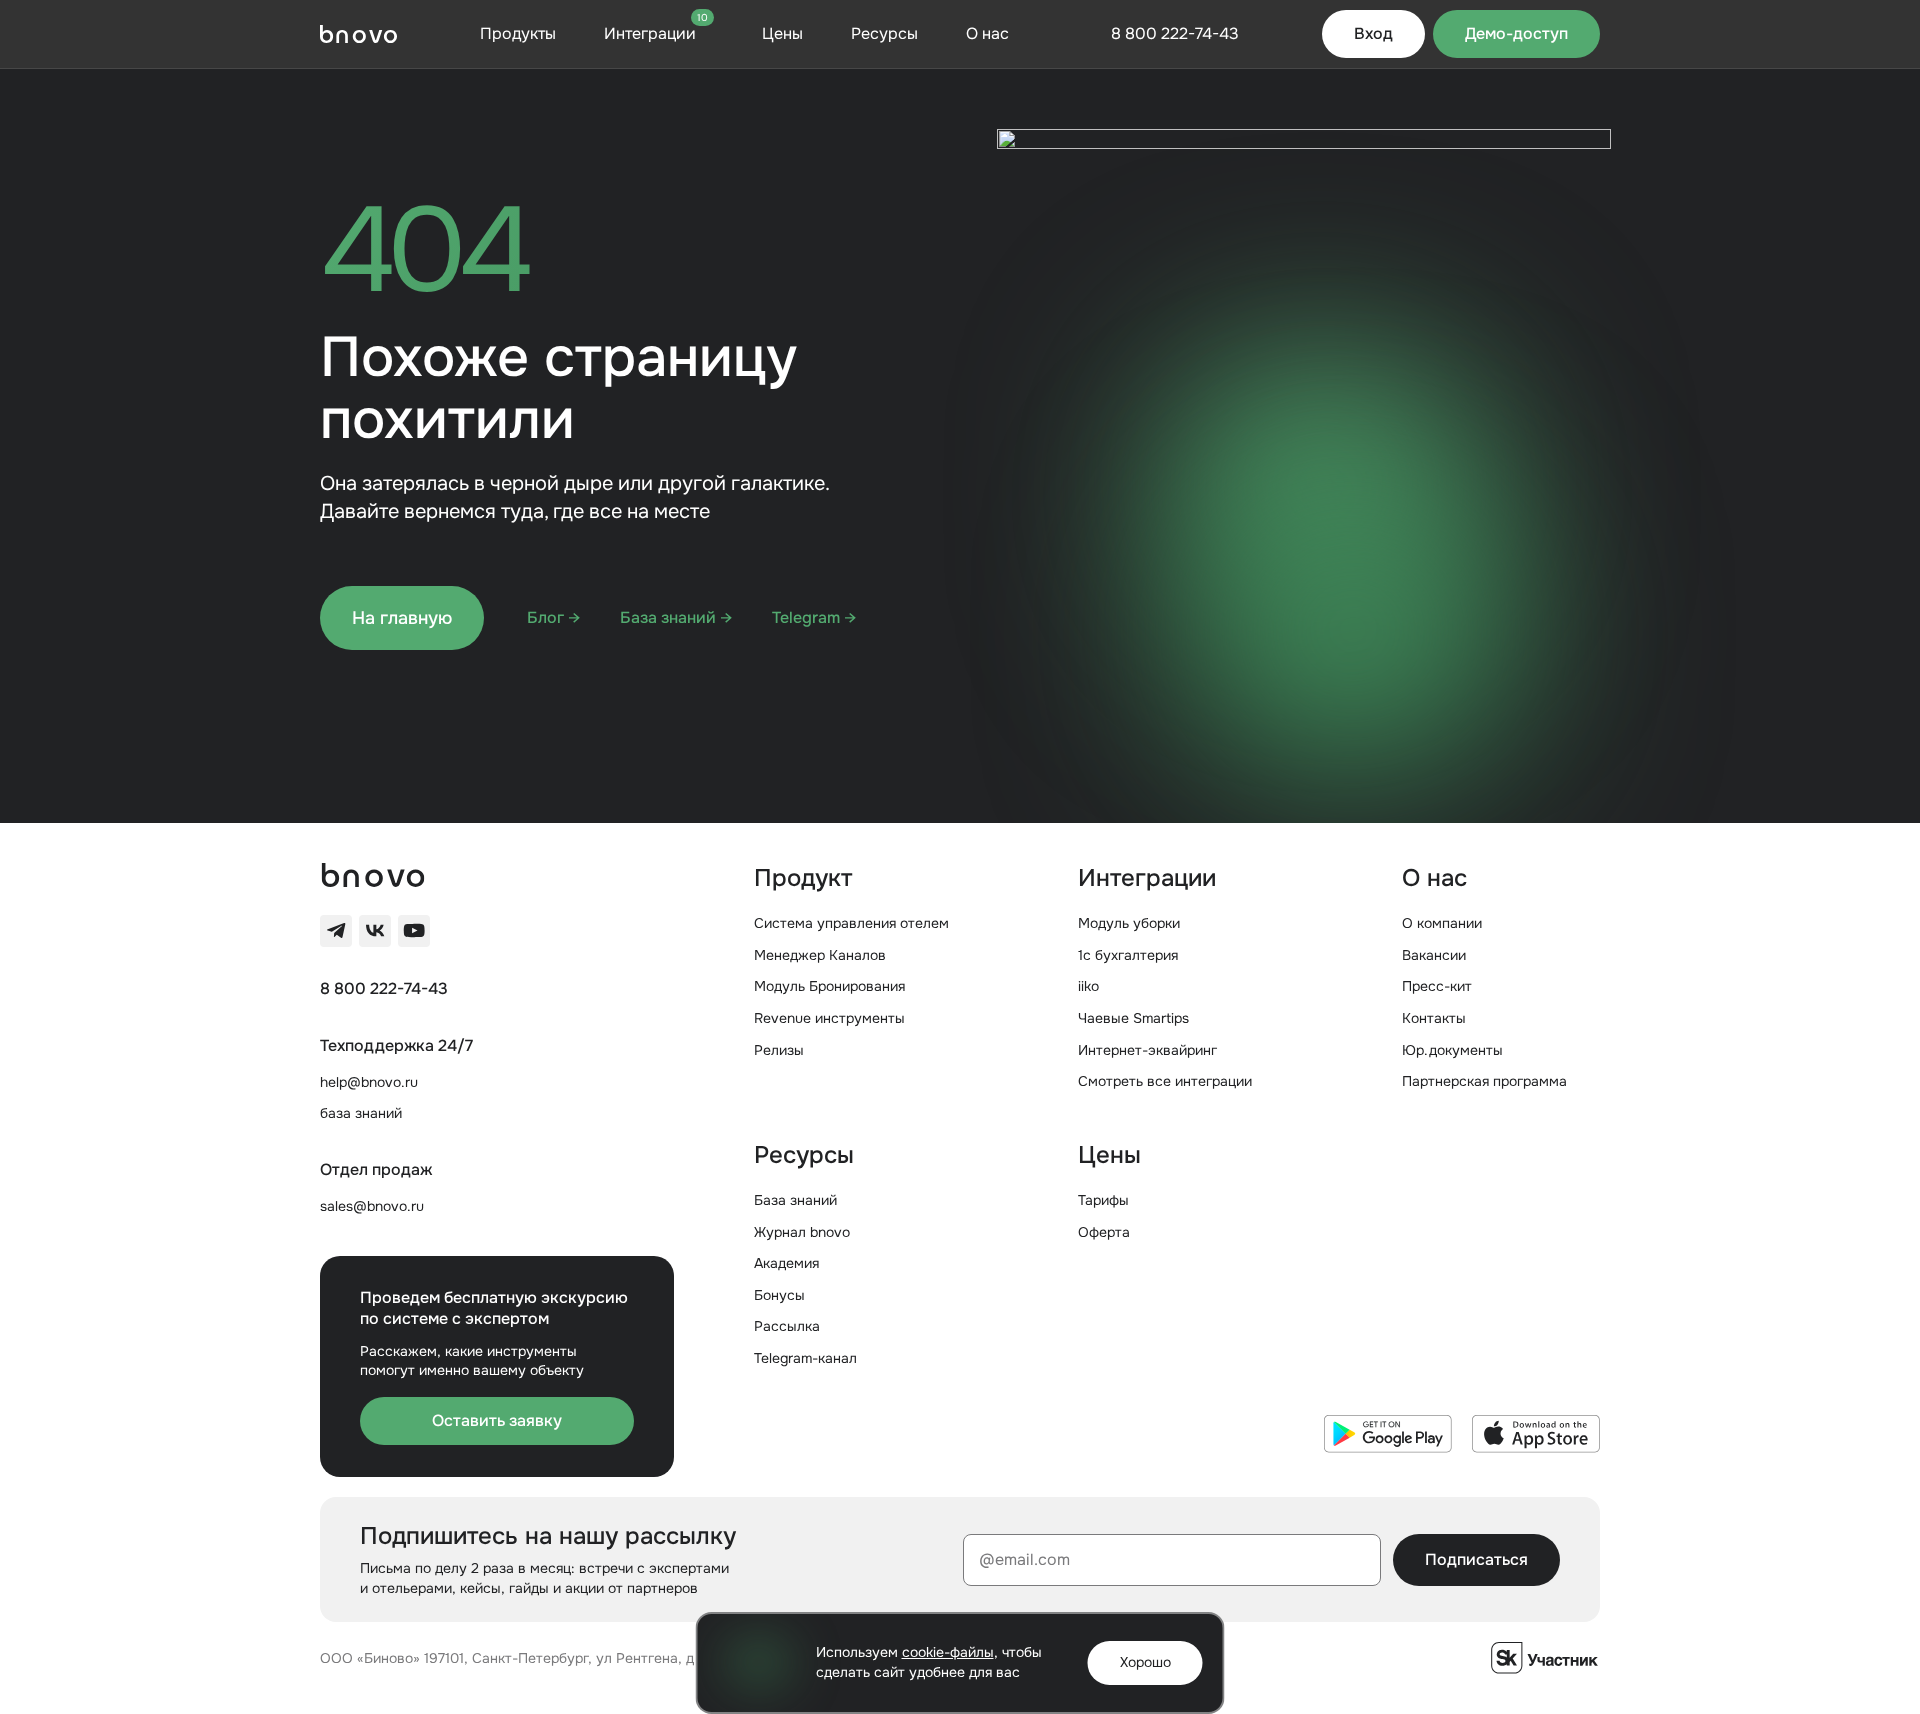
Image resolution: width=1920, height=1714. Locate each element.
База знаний (795, 1200)
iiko (1088, 986)
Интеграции (656, 33)
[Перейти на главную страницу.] (358, 34)
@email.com (1024, 1559)
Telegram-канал (805, 1358)
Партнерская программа (1484, 1081)
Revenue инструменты (829, 1018)
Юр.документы (1452, 1050)
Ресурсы (884, 33)
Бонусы (779, 1295)
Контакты (1434, 1018)
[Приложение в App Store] (1536, 1434)
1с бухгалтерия (1128, 955)
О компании (1442, 923)
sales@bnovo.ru (372, 1206)
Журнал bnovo (802, 1232)
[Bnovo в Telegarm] (336, 931)
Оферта (1104, 1232)
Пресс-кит (1437, 986)
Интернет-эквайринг (1147, 1050)
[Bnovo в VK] (375, 931)
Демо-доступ (1516, 33)
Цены (782, 33)
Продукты (518, 33)
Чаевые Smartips (1133, 1018)
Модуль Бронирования (829, 986)
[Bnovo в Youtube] (414, 931)
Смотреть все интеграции (1165, 1081)
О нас (987, 33)
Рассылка (787, 1326)
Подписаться (1476, 1559)
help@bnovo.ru (369, 1082)
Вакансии (1434, 955)
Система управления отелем (851, 923)
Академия (786, 1263)
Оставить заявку (497, 1420)
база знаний (361, 1113)
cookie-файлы (948, 1652)
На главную (402, 618)
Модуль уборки (1129, 923)
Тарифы (1103, 1200)
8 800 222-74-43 (384, 989)
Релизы (779, 1050)
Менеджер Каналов (820, 955)
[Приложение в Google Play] (1388, 1434)
